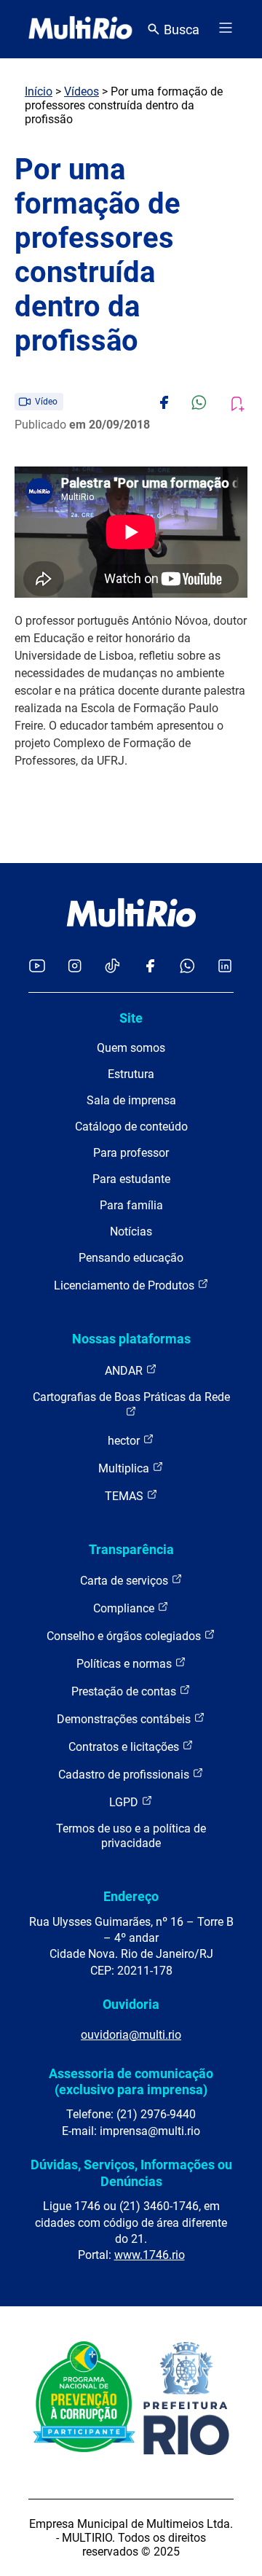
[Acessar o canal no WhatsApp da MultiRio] (187, 967)
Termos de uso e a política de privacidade (131, 1836)
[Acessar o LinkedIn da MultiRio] (225, 967)
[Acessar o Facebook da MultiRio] (150, 967)
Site (131, 1018)
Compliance (125, 1608)
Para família (131, 1205)
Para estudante (131, 1179)
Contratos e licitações (125, 1747)
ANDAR (125, 1371)
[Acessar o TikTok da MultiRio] (112, 967)
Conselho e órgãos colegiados (125, 1636)
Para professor (131, 1153)
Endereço (131, 1896)
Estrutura (131, 1074)
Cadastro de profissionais (125, 1775)
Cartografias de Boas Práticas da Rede (131, 1397)
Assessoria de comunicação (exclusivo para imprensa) (131, 2081)
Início (39, 91)
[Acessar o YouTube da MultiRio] (37, 967)
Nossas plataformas (131, 1339)
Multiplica (125, 1468)
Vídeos (82, 91)
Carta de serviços (126, 1581)
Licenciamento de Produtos (126, 1285)
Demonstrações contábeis (125, 1719)
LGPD (125, 1802)
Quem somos (131, 1048)
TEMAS (126, 1496)
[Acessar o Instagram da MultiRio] (75, 967)
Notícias (131, 1232)
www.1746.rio (150, 2255)
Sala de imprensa (131, 1100)
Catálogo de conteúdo (131, 1127)
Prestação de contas (125, 1691)
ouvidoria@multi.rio (131, 2035)
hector (125, 1441)
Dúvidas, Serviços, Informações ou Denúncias (131, 2173)
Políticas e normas (126, 1664)
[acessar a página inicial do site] (80, 29)
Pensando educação (131, 1258)
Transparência (131, 1549)
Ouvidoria (131, 2004)
